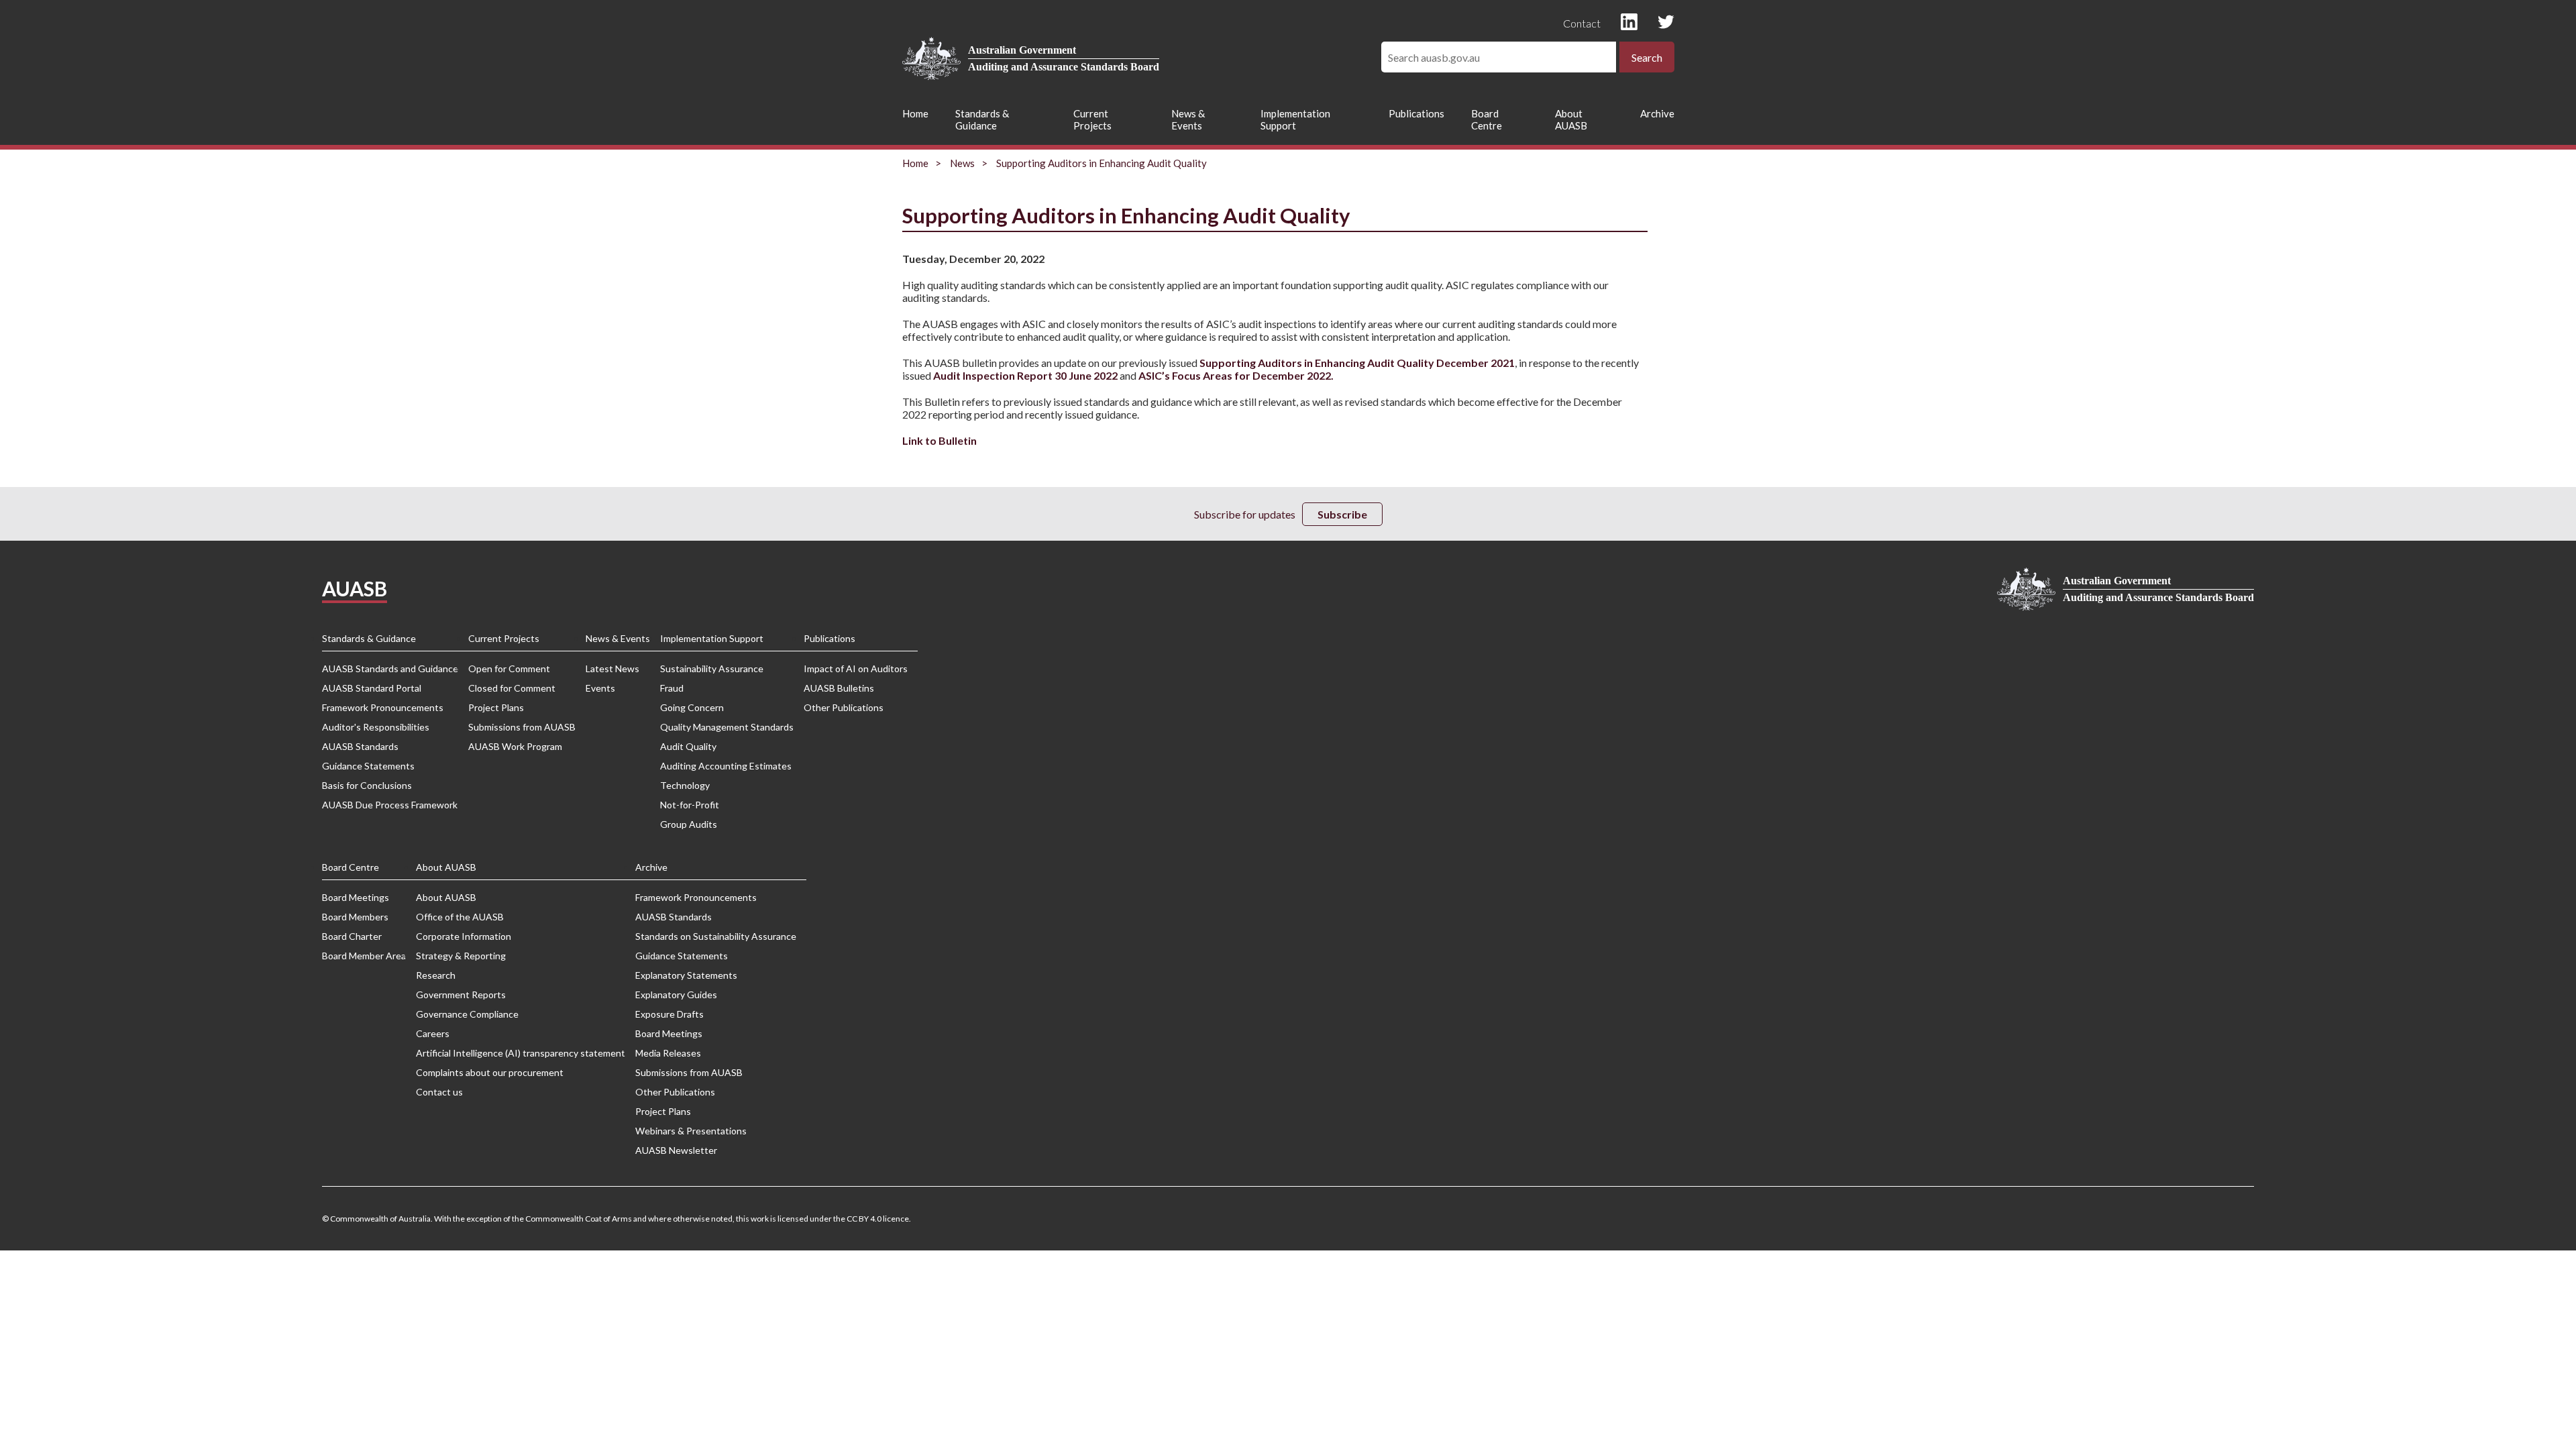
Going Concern (692, 707)
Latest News (612, 668)
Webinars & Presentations (691, 1131)
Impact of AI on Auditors (856, 668)
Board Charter (352, 936)
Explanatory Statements (686, 975)
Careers (433, 1033)
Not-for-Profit (690, 805)
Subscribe (1342, 514)
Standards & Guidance (982, 119)
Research (436, 975)
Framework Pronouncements (383, 707)
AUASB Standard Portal (372, 688)
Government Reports (461, 995)
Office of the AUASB (460, 917)
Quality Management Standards (727, 727)
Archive (1657, 113)
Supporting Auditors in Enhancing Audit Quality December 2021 (1357, 363)
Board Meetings (356, 897)
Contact (1582, 23)
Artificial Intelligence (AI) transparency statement (521, 1053)
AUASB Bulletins (839, 688)
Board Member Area (364, 956)
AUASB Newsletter (676, 1150)
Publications (1416, 113)
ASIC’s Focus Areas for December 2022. (1236, 375)
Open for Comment (509, 668)
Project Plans (496, 707)
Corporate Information (464, 936)
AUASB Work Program (515, 746)
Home (915, 113)
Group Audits (689, 824)
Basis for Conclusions (367, 785)
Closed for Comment (512, 688)
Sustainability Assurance (712, 668)
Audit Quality (688, 746)
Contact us (439, 1092)
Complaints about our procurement (490, 1072)
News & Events (1188, 119)
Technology (685, 785)
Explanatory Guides (676, 995)
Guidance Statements (368, 766)
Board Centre (1487, 119)
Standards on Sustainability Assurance (716, 936)
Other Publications (844, 707)
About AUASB (1571, 119)
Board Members (355, 917)
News (962, 163)
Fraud (672, 688)
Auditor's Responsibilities (376, 727)
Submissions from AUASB (522, 727)
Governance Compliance (467, 1014)
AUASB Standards (360, 746)
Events (600, 688)
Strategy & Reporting (461, 956)
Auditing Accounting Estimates (726, 766)
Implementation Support (1295, 119)
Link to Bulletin (940, 440)
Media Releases (668, 1053)
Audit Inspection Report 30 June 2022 (1025, 375)
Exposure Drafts (669, 1014)
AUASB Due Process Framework (390, 805)
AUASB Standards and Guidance (390, 668)
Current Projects (1092, 119)
